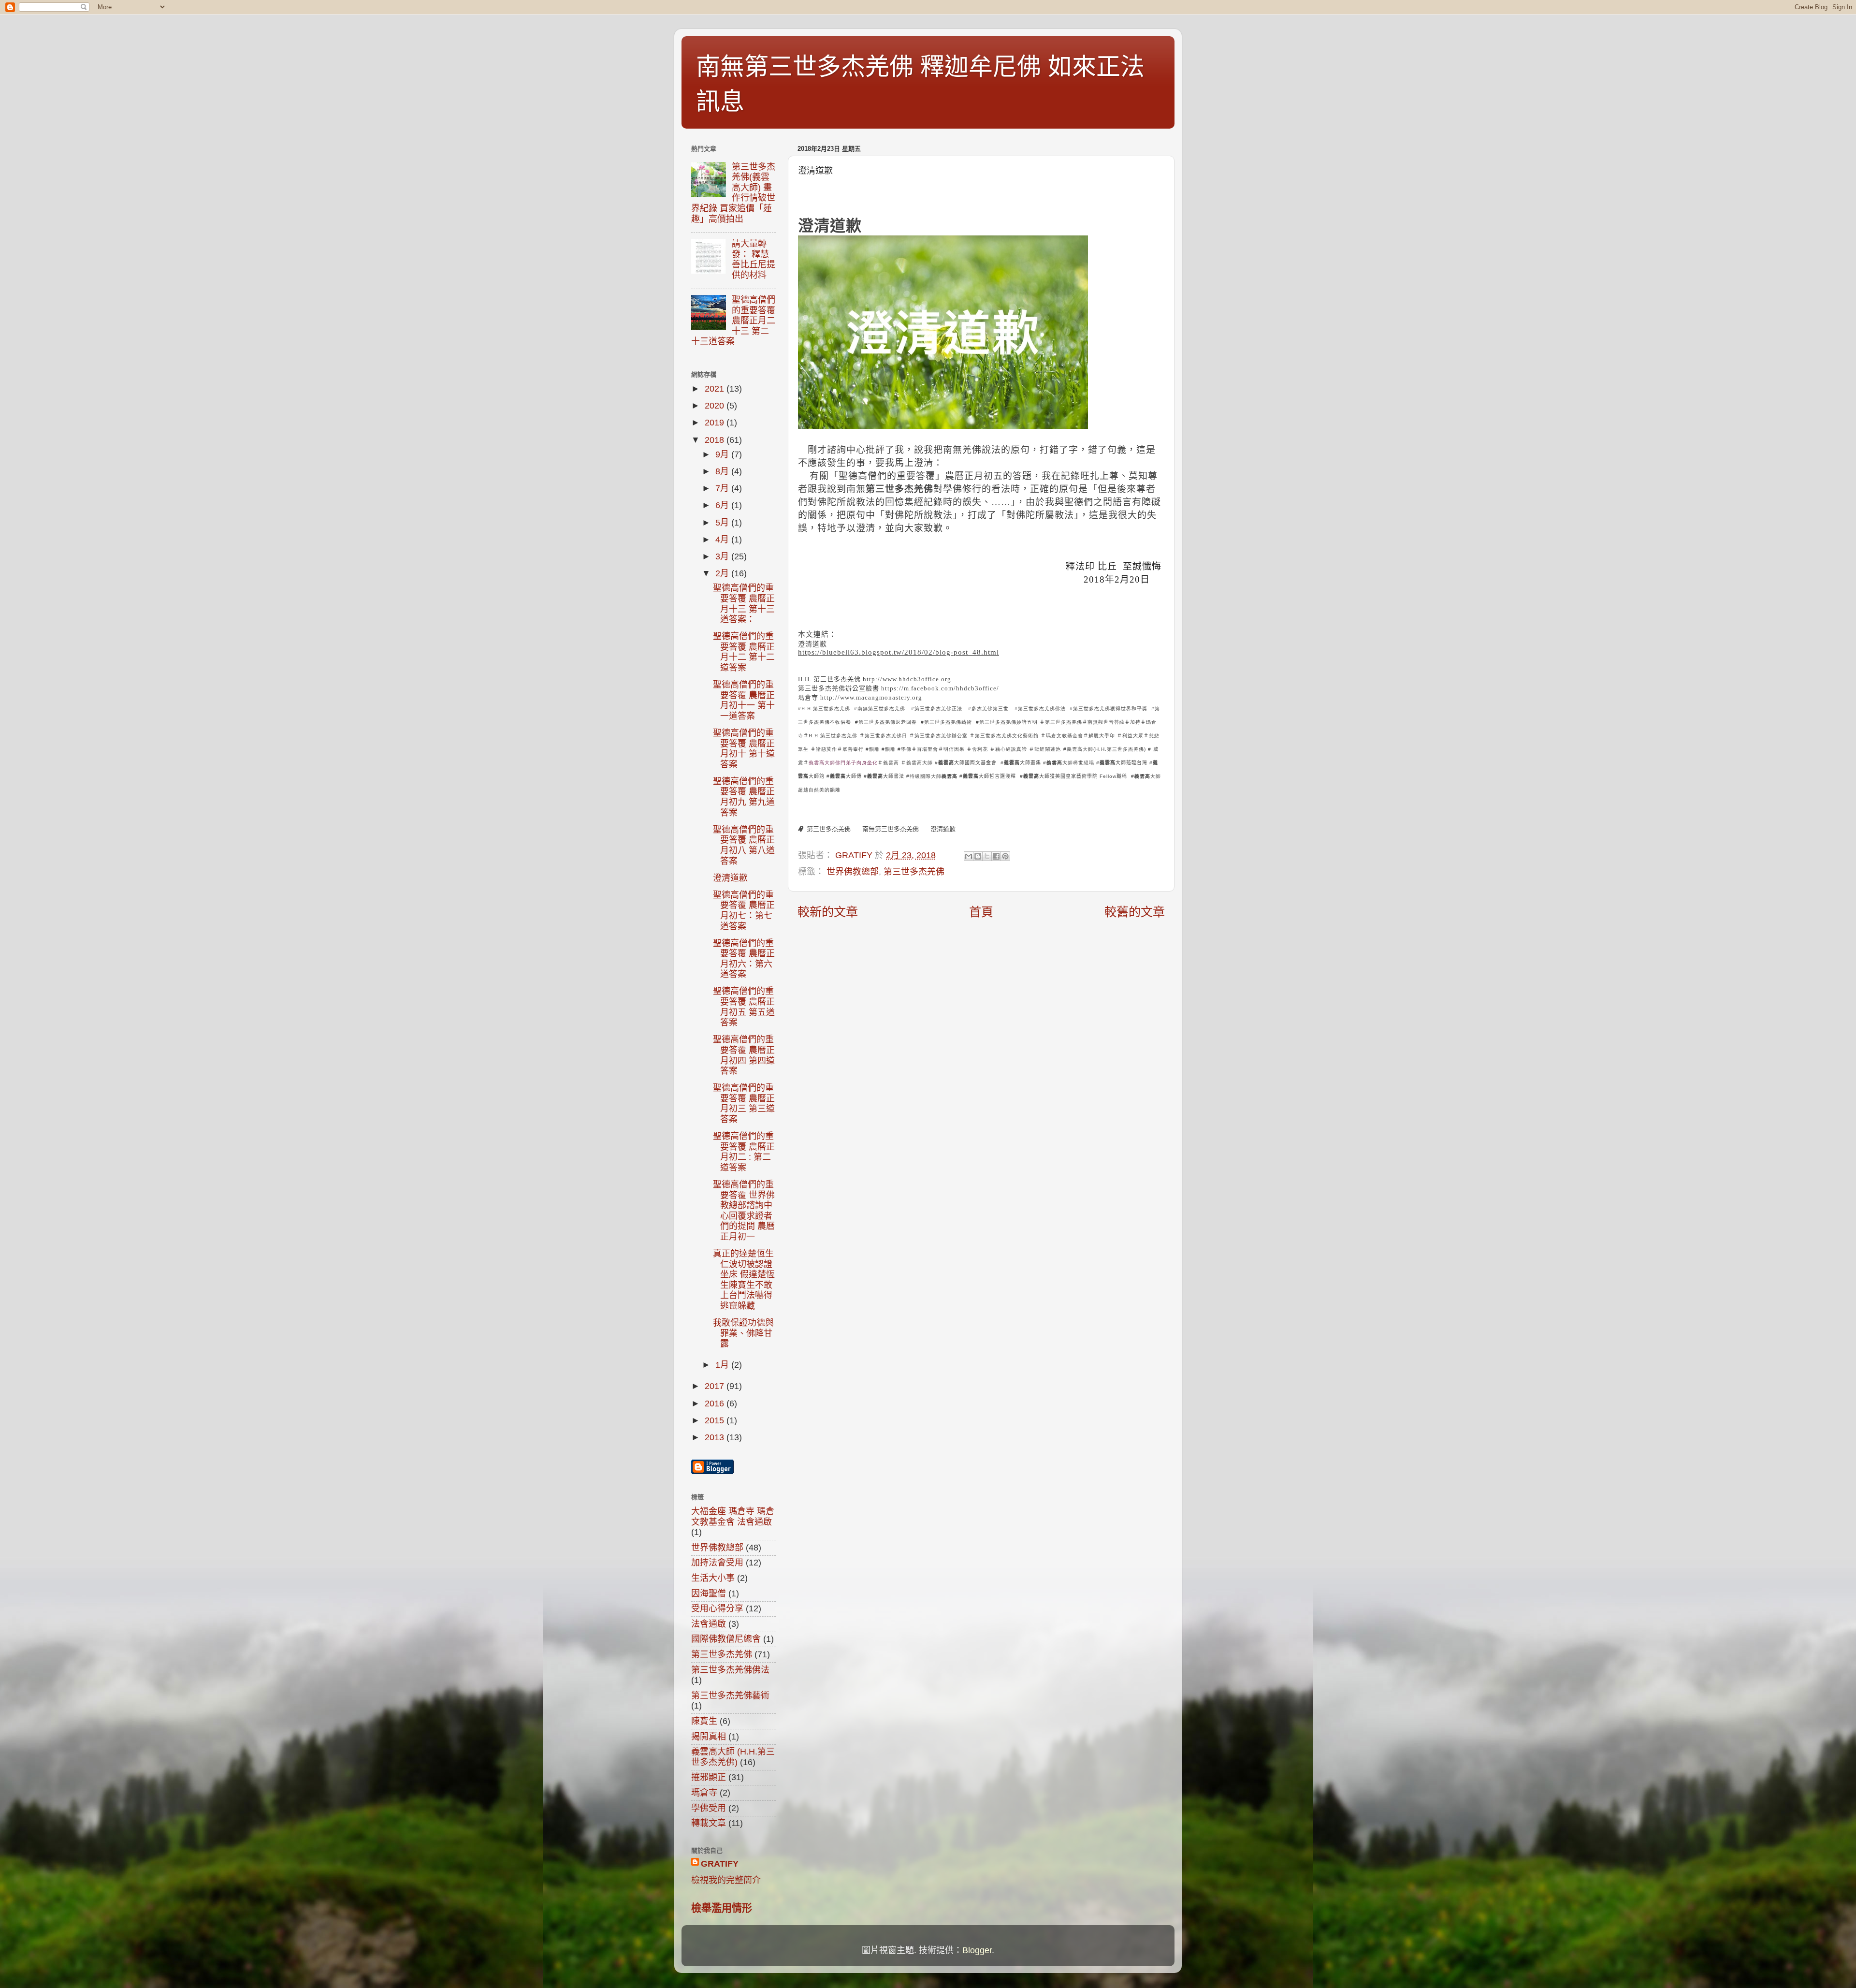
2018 (716, 440)
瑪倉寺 (808, 697)
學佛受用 (709, 1808)
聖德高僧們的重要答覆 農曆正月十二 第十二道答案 (744, 652)
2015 (716, 1420)
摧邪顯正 (709, 1777)
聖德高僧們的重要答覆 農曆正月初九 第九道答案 (744, 797)
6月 (723, 505)
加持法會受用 (717, 1563)
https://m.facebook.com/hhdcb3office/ (940, 688)
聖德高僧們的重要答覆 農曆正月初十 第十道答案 (744, 749)
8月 (723, 471)
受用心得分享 (717, 1608)
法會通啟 (709, 1624)
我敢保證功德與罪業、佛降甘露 (743, 1333)
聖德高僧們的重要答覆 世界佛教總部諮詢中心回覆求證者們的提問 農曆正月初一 (744, 1211)
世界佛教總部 (853, 872)
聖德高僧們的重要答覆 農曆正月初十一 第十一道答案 (744, 700)
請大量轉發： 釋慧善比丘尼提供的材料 (754, 259)
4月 (723, 540)
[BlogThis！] (978, 856)
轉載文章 (709, 1823)
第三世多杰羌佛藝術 (730, 1696)
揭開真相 (709, 1737)
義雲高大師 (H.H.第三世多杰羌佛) (733, 1757)
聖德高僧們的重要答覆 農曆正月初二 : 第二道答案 (744, 1152)
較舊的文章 (1135, 912)
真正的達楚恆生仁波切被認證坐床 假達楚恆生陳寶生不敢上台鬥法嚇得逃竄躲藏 (744, 1280)
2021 (716, 389)
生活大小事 (713, 1578)
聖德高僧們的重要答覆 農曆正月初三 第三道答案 (744, 1104)
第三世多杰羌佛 (829, 829)
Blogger (977, 1950)
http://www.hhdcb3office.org (907, 679)
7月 (723, 488)
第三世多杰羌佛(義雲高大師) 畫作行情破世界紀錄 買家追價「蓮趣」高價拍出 (733, 193)
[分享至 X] (987, 856)
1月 (723, 1365)
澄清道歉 (830, 226)
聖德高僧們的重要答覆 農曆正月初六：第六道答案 (744, 959)
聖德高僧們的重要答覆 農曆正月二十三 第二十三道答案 (733, 321)
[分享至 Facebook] (996, 856)
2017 (716, 1386)
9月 (723, 454)
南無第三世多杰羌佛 (891, 829)
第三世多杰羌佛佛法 (730, 1670)
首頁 (981, 912)
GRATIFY (720, 1864)
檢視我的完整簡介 (726, 1880)
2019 (716, 423)
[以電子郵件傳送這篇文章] (969, 856)
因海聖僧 (709, 1593)
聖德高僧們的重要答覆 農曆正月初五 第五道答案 (744, 1007)
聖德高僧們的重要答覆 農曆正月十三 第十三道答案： (744, 604)
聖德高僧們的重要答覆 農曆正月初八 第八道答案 (744, 845)
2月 (723, 573)
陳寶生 (704, 1721)
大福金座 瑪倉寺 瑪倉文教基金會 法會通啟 (733, 1517)
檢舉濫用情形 (722, 1908)
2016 (716, 1403)
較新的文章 (828, 912)
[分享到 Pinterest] (1005, 856)
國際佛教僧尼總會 (726, 1639)
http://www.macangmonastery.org (871, 697)
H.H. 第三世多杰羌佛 (829, 679)
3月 (723, 556)
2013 (716, 1437)
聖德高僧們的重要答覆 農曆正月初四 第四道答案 (744, 1055)
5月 (723, 523)
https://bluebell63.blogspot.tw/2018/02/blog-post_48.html (899, 652)
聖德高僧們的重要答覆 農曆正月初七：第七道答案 (744, 911)
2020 (716, 406)
